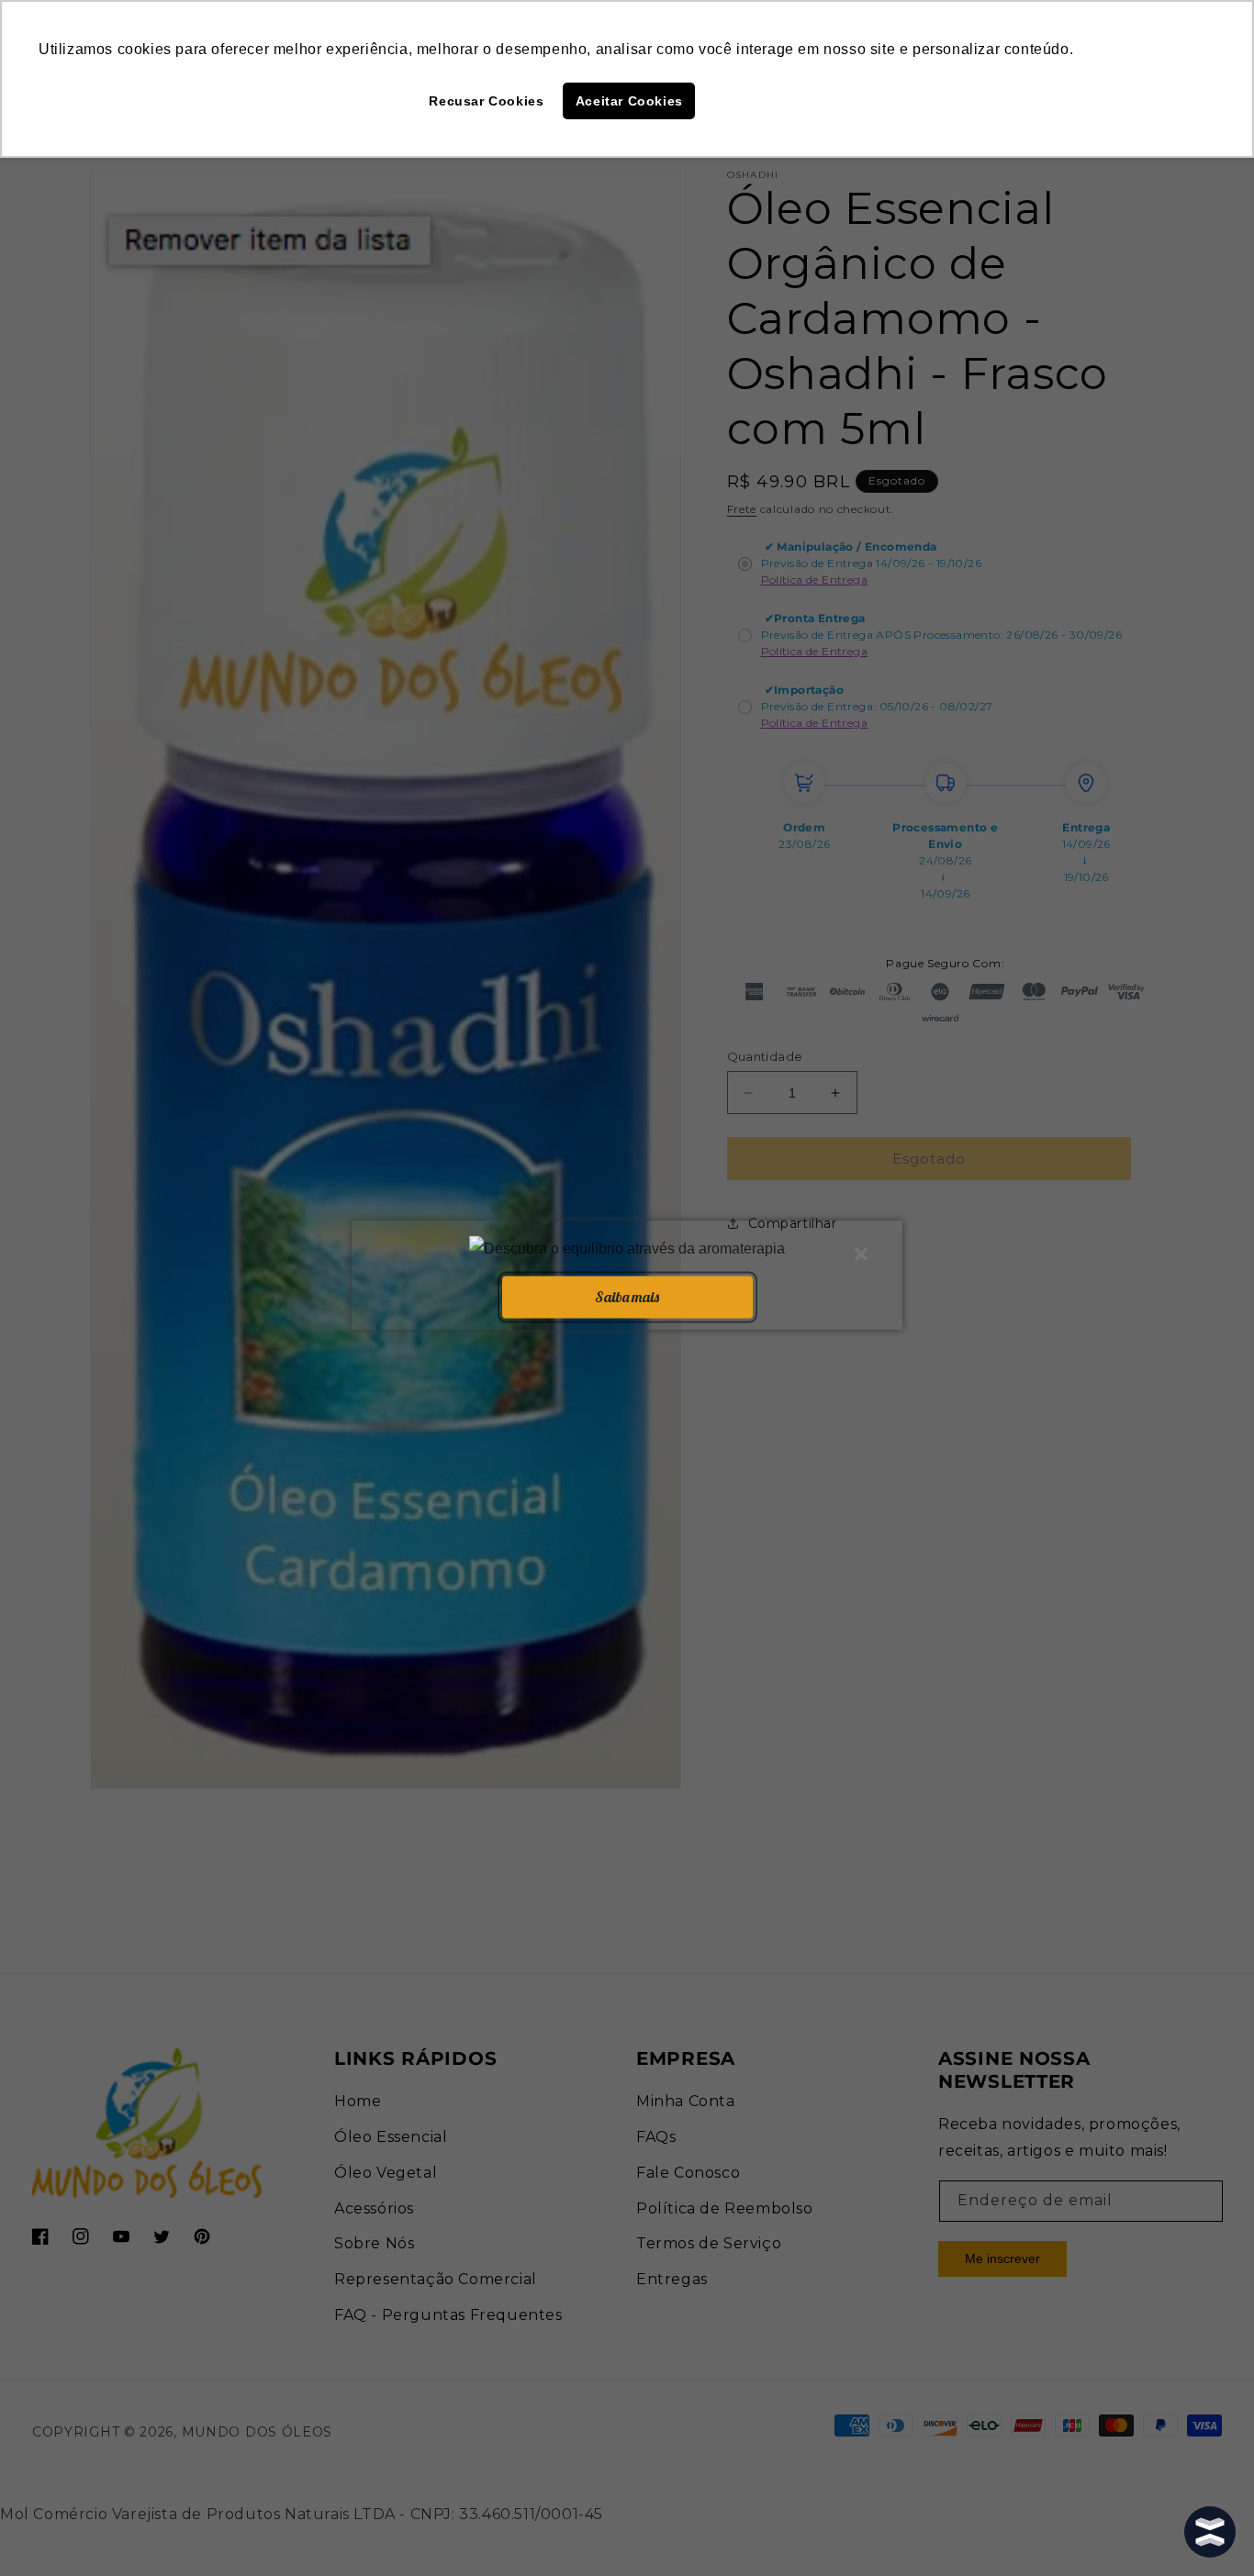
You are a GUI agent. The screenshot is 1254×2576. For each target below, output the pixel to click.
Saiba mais (627, 1296)
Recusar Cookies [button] (486, 101)
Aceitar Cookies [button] (629, 101)
